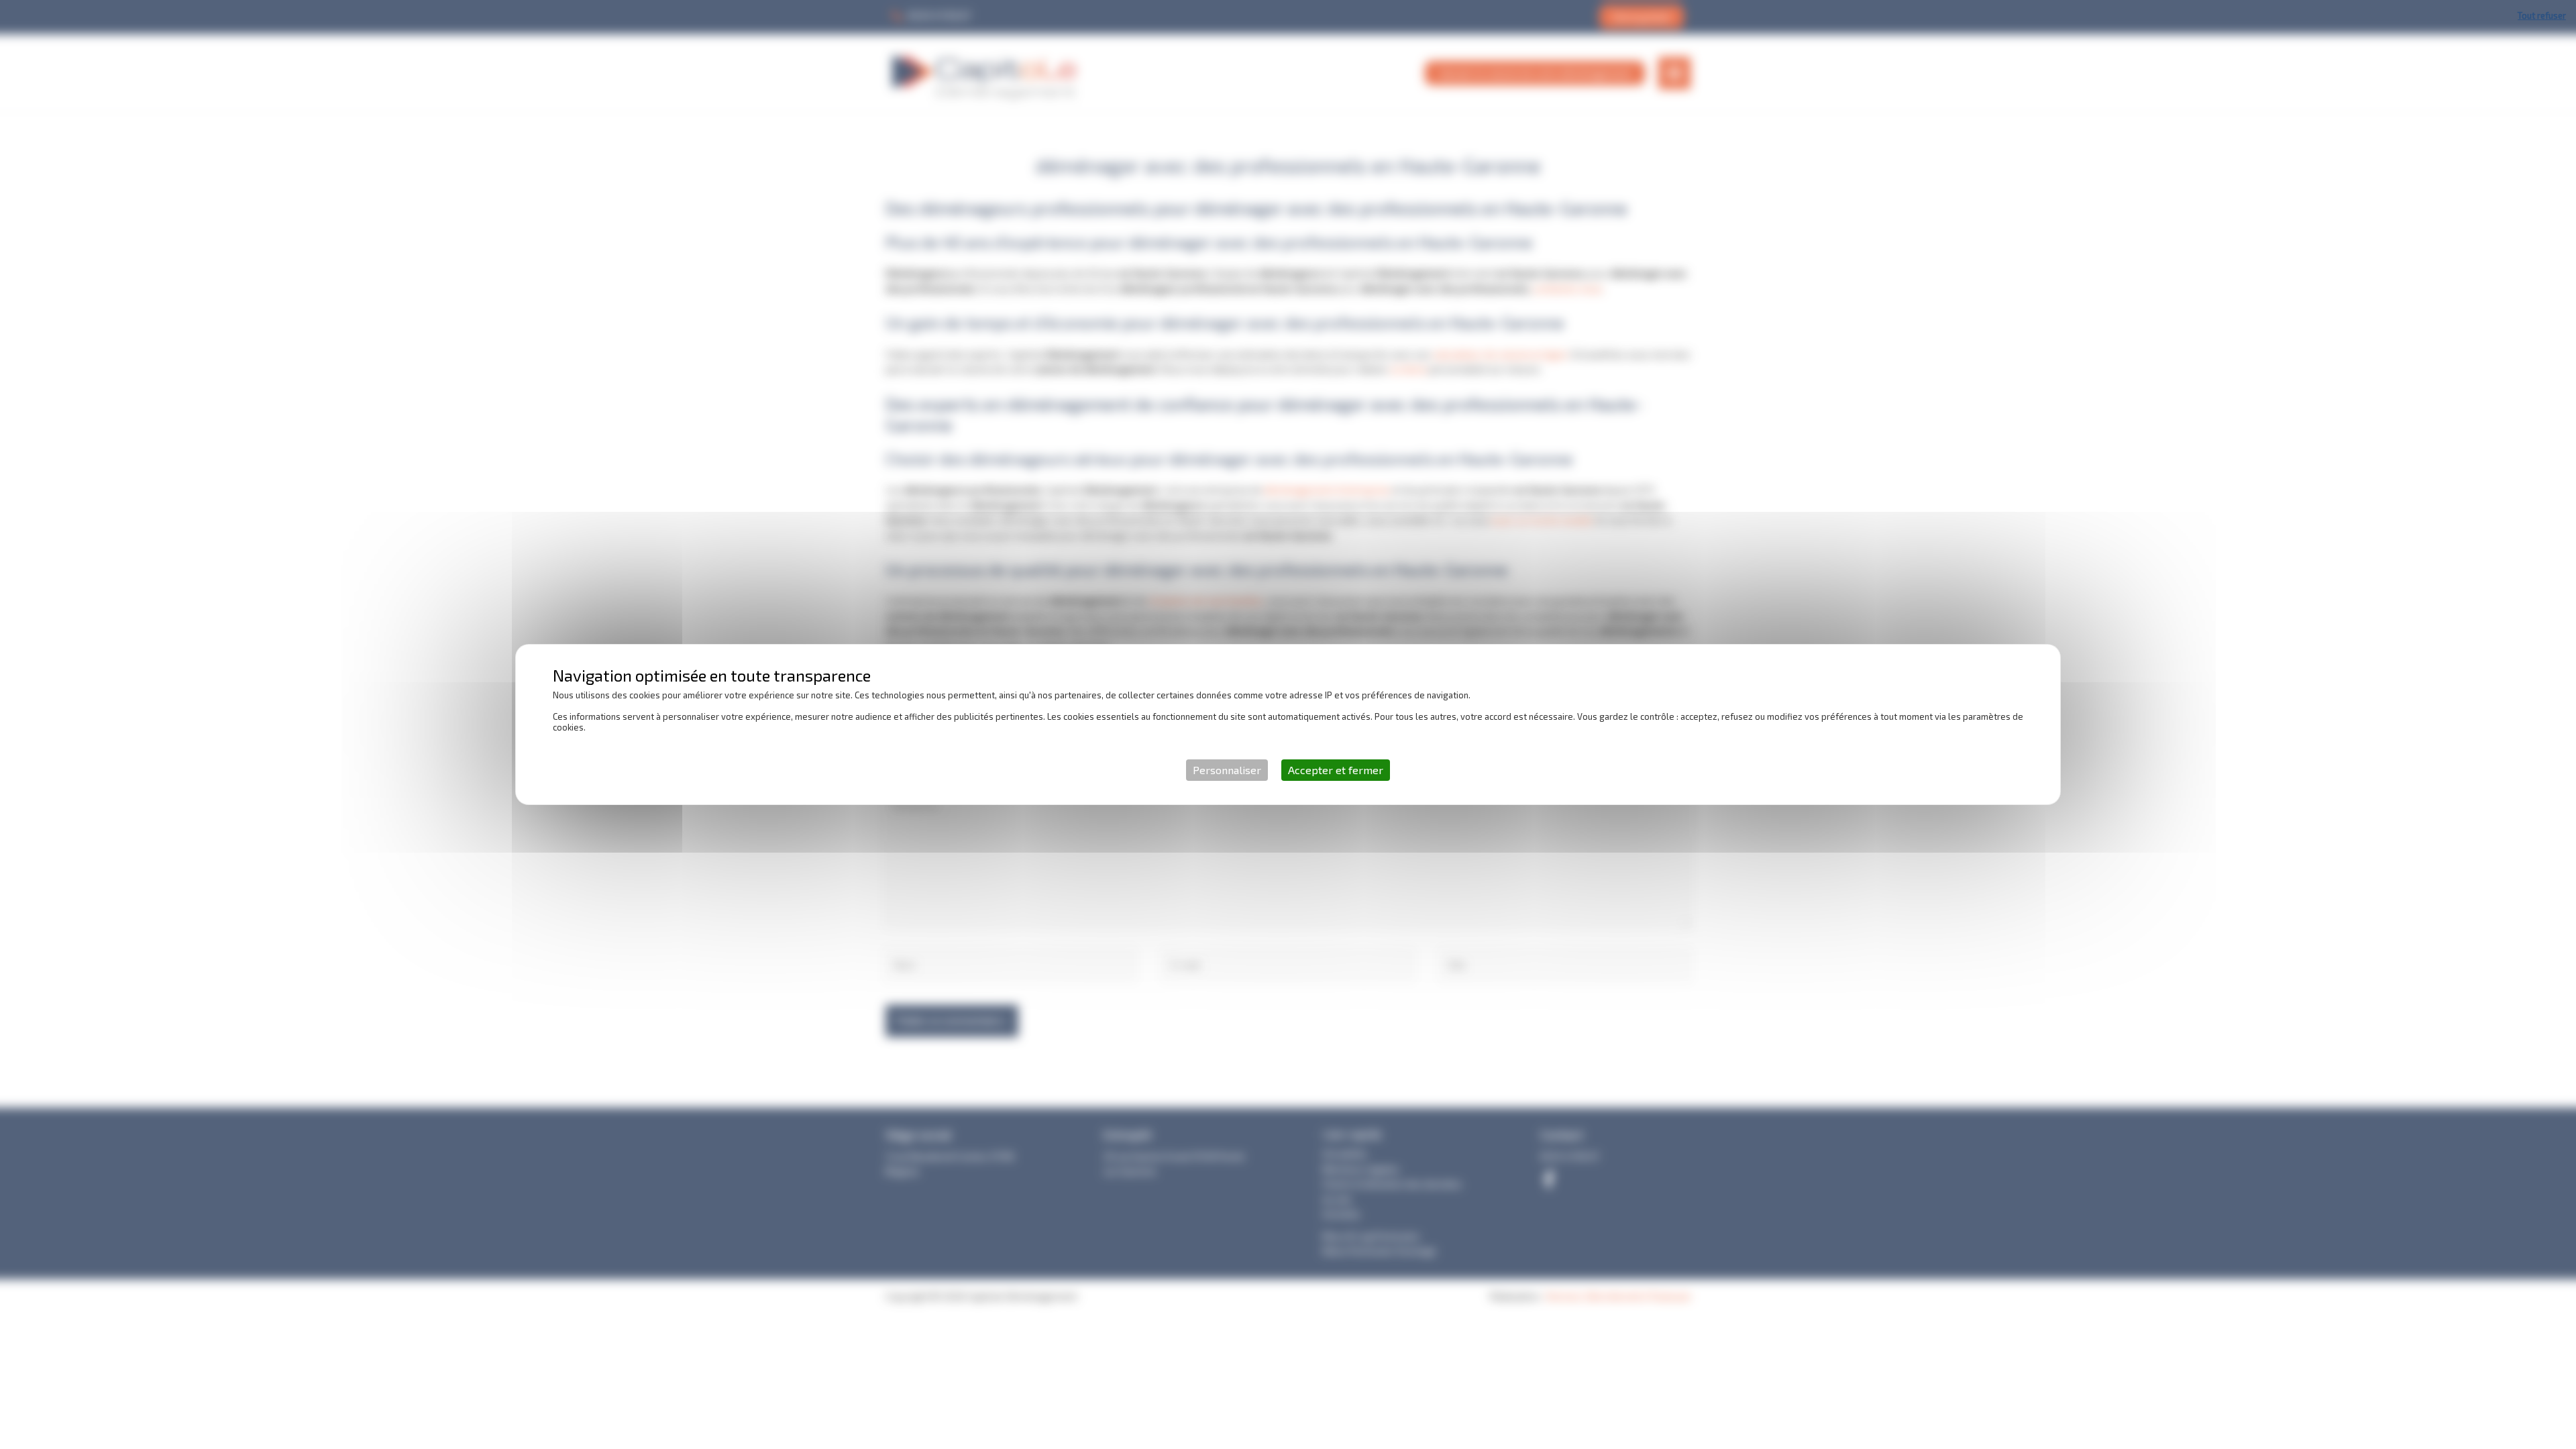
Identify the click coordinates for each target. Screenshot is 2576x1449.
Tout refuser (2542, 15)
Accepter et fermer (1336, 770)
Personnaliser (1227, 770)
